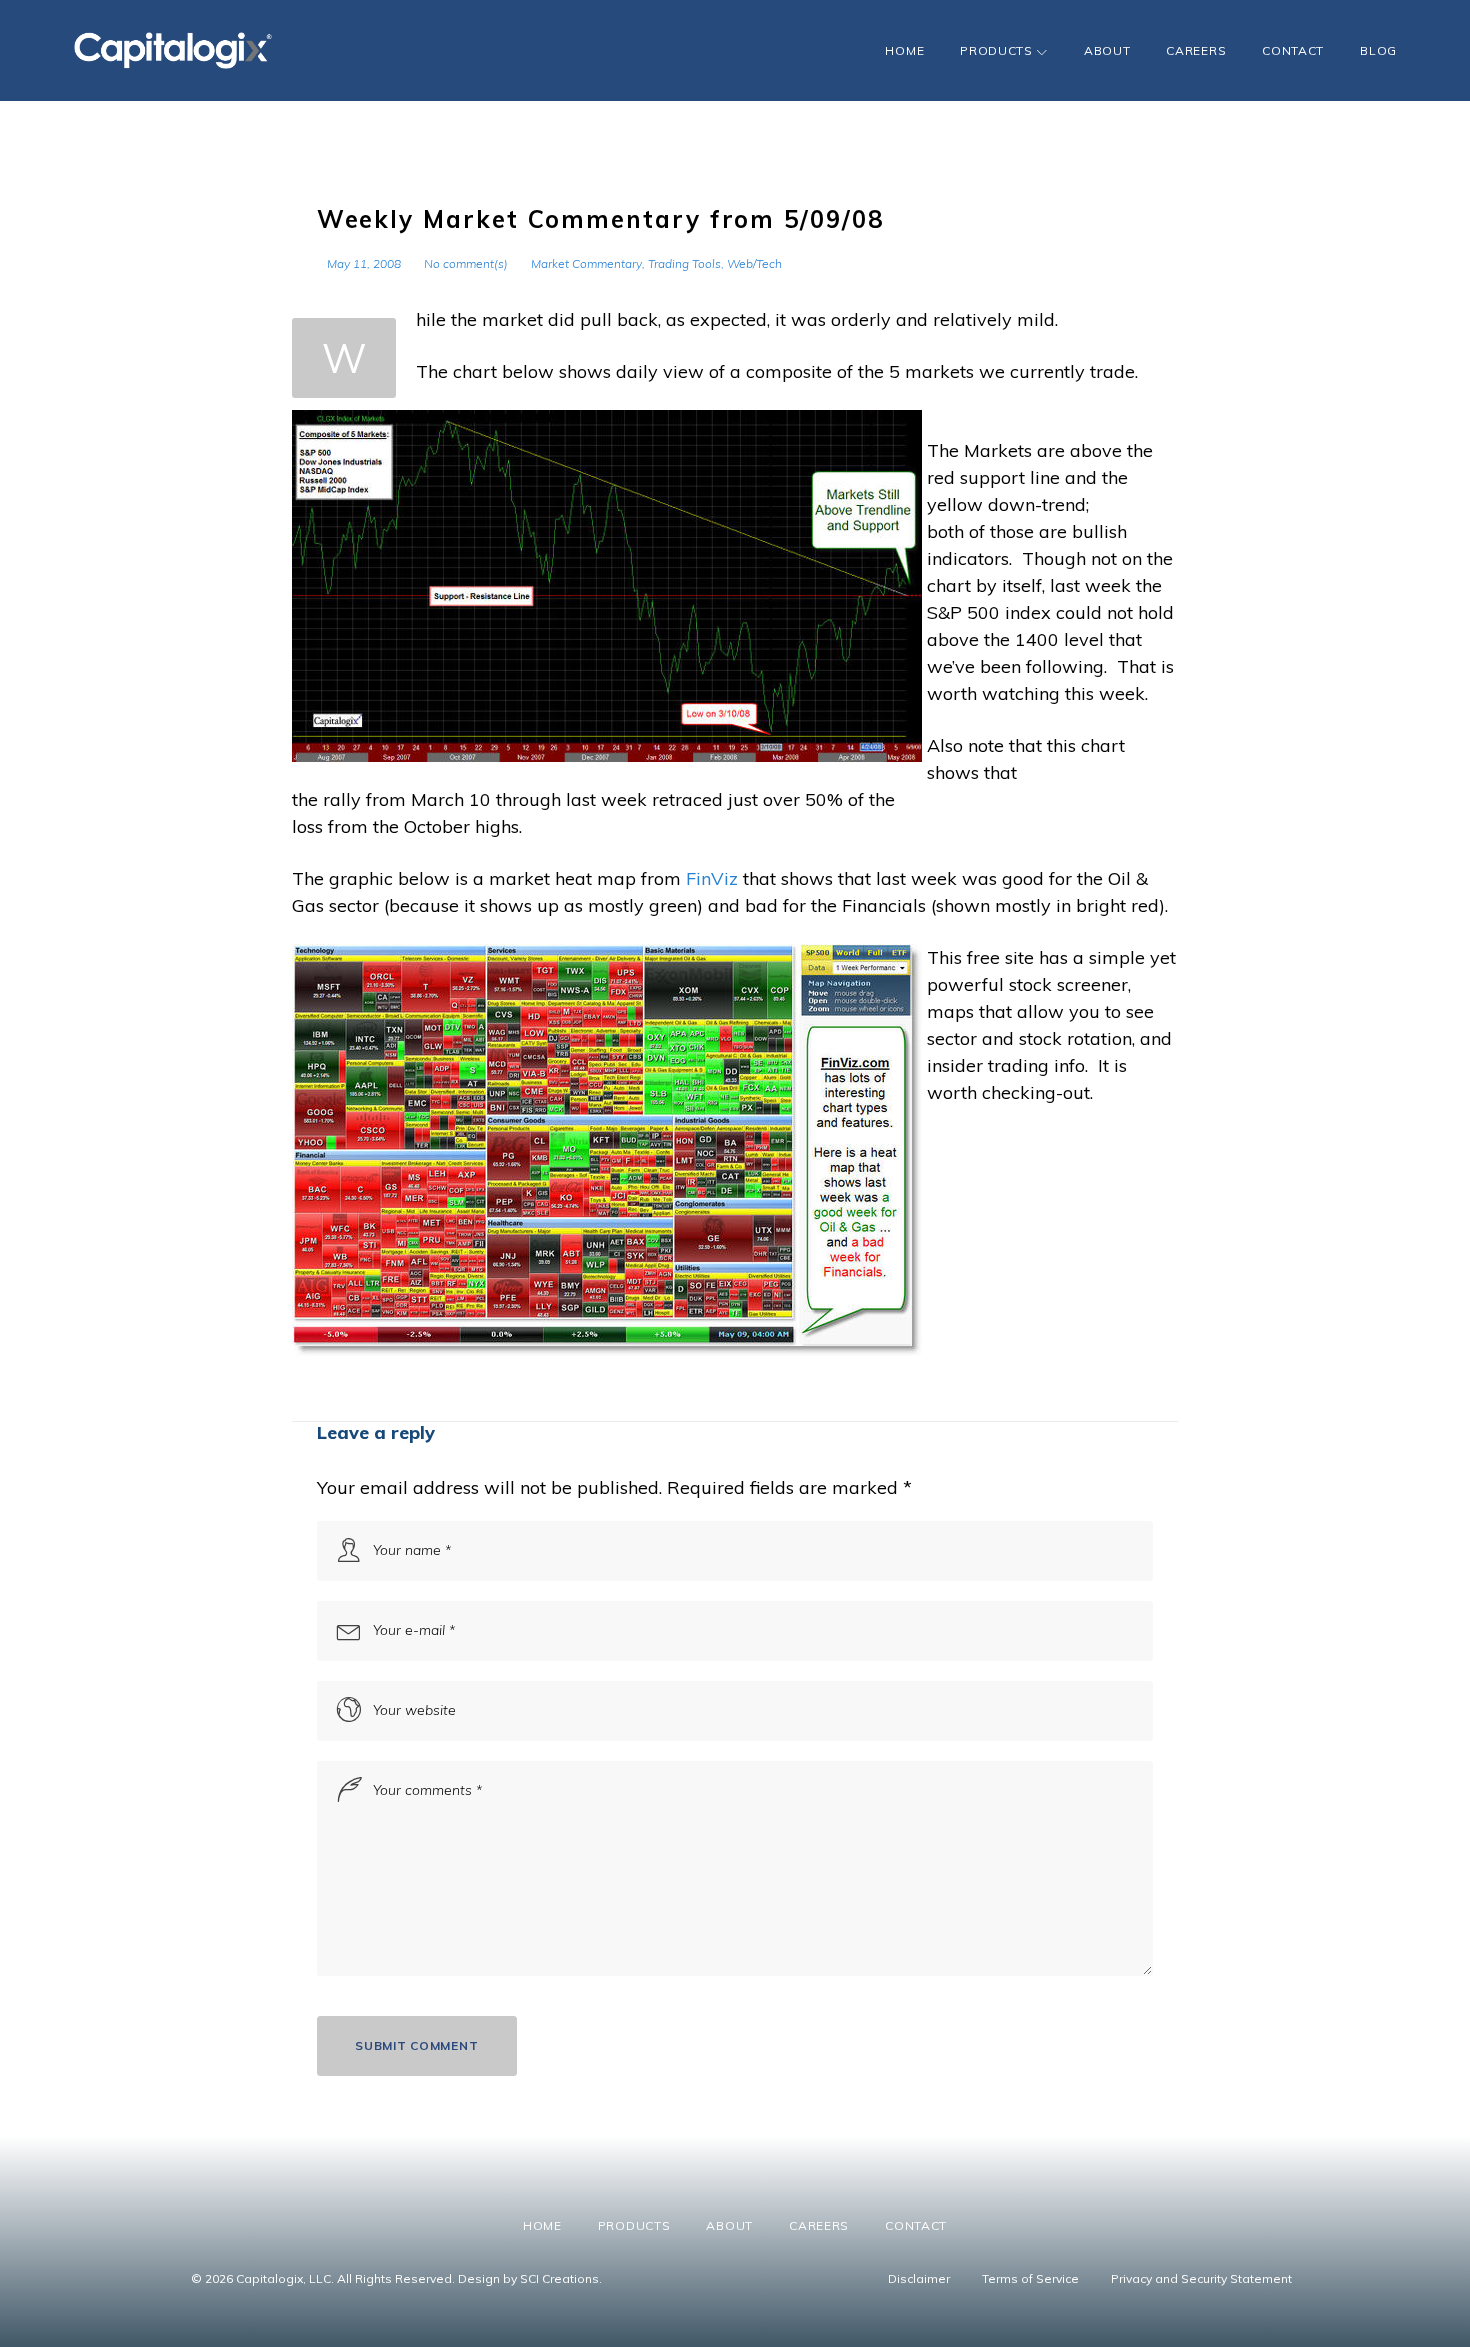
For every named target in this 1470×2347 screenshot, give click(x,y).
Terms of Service (1030, 2278)
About (1107, 50)
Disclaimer (919, 2278)
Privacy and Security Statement (1201, 2278)
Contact (1293, 50)
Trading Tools (684, 263)
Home (904, 50)
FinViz (714, 878)
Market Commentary (586, 263)
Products (996, 50)
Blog (1378, 50)
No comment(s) (466, 263)
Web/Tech (754, 263)
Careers (1196, 50)
